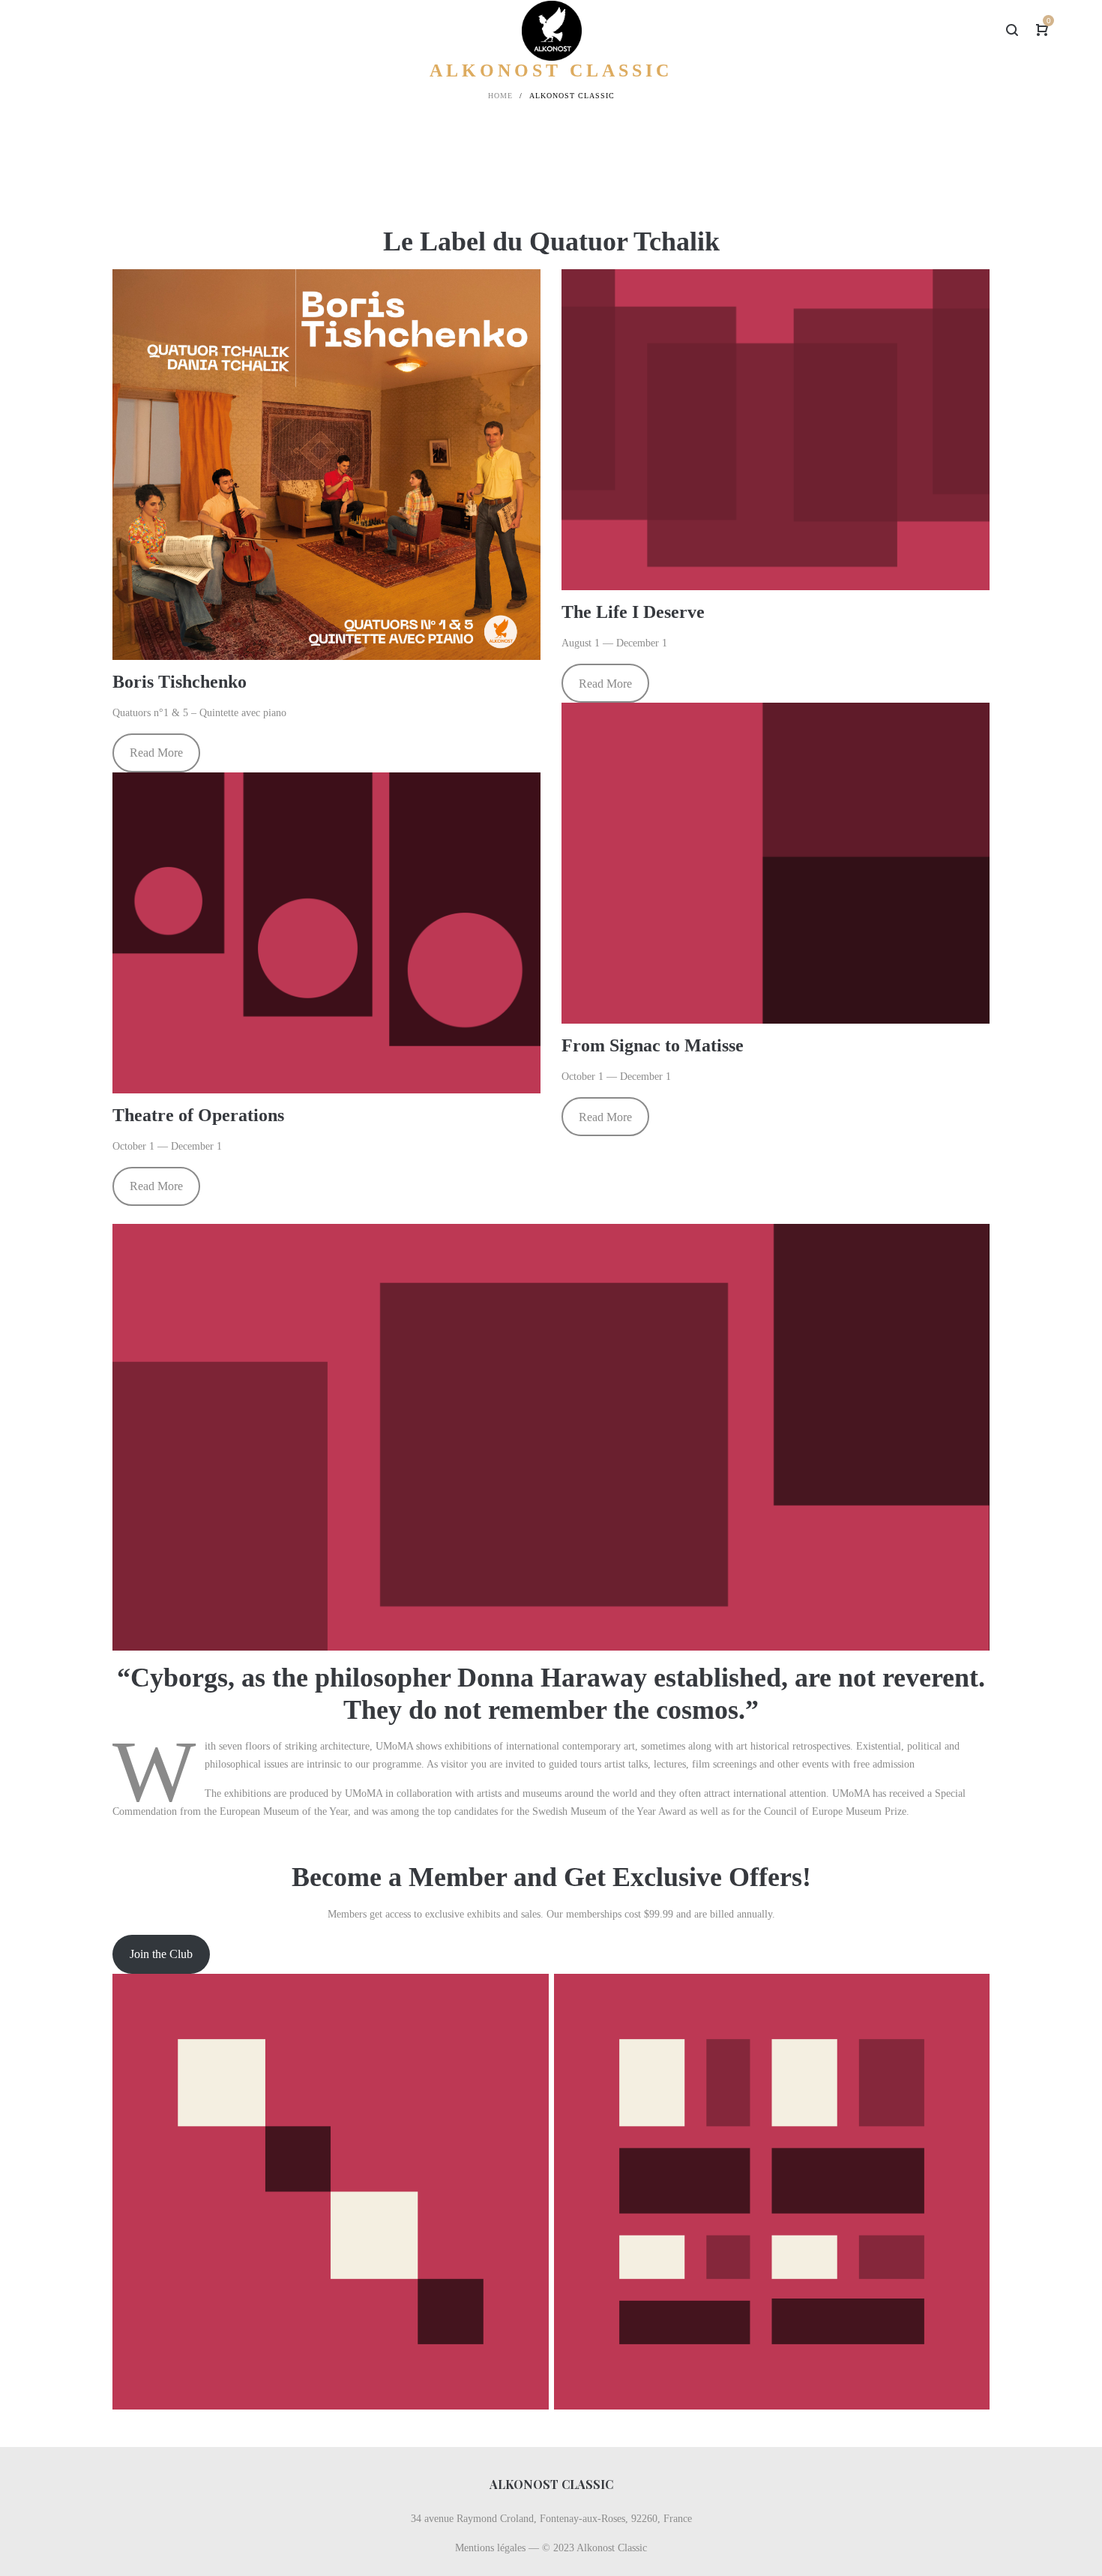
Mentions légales (490, 2548)
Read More (156, 753)
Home (500, 96)
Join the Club (161, 1954)
